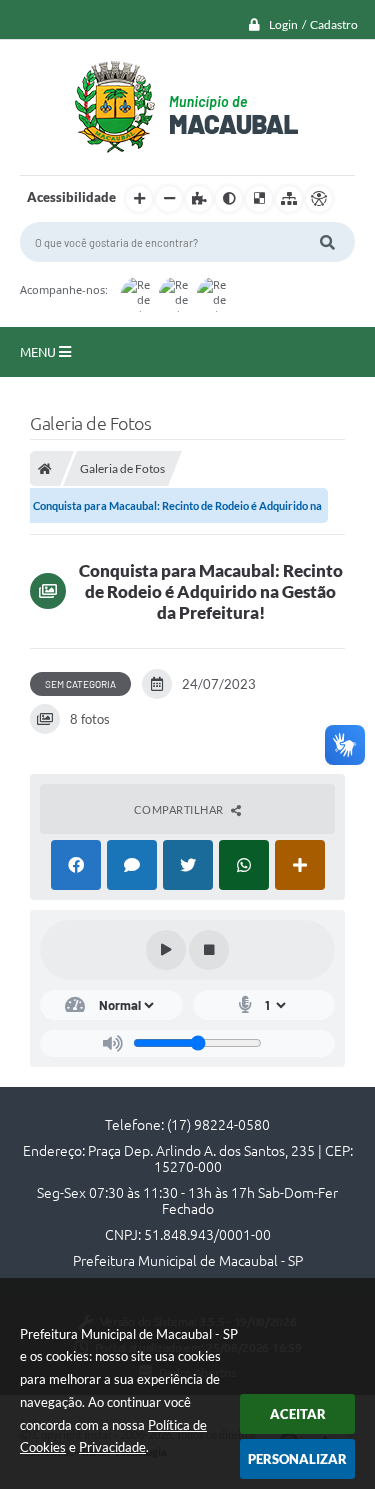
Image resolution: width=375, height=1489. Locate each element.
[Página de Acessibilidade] (319, 199)
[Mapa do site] (289, 199)
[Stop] (209, 950)
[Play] (166, 950)
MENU (39, 352)
